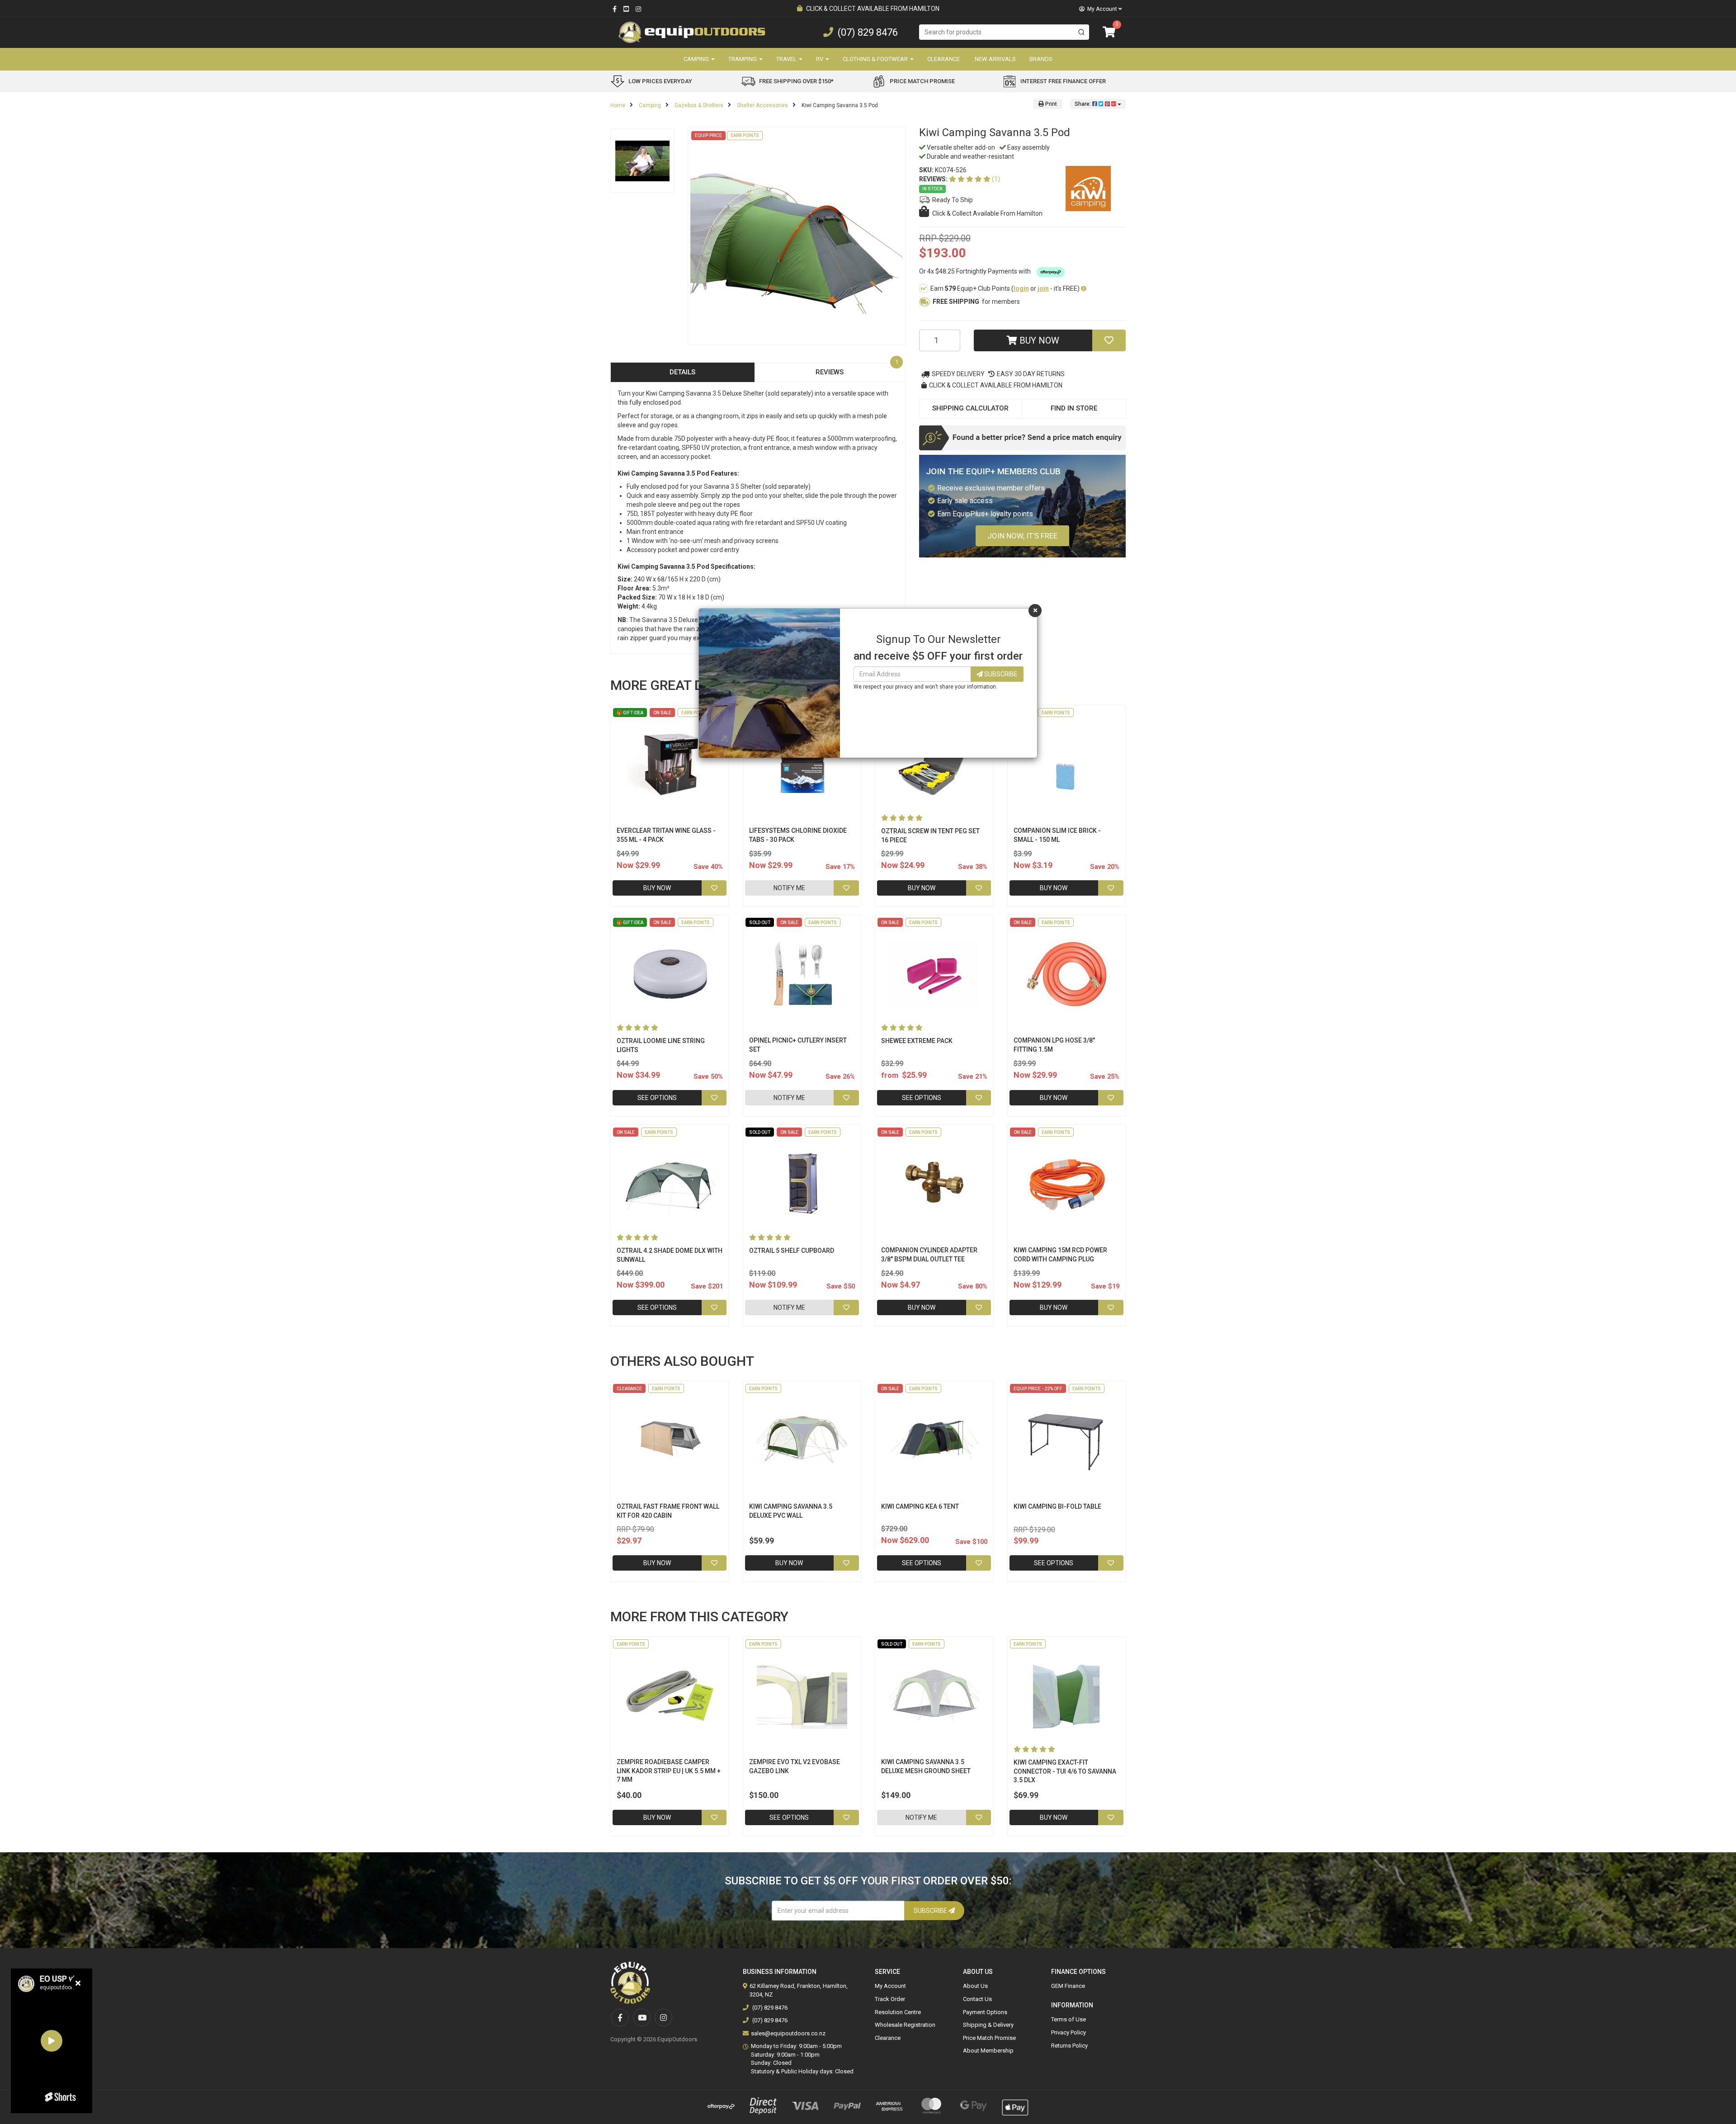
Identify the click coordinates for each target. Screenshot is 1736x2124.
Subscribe (1000, 674)
